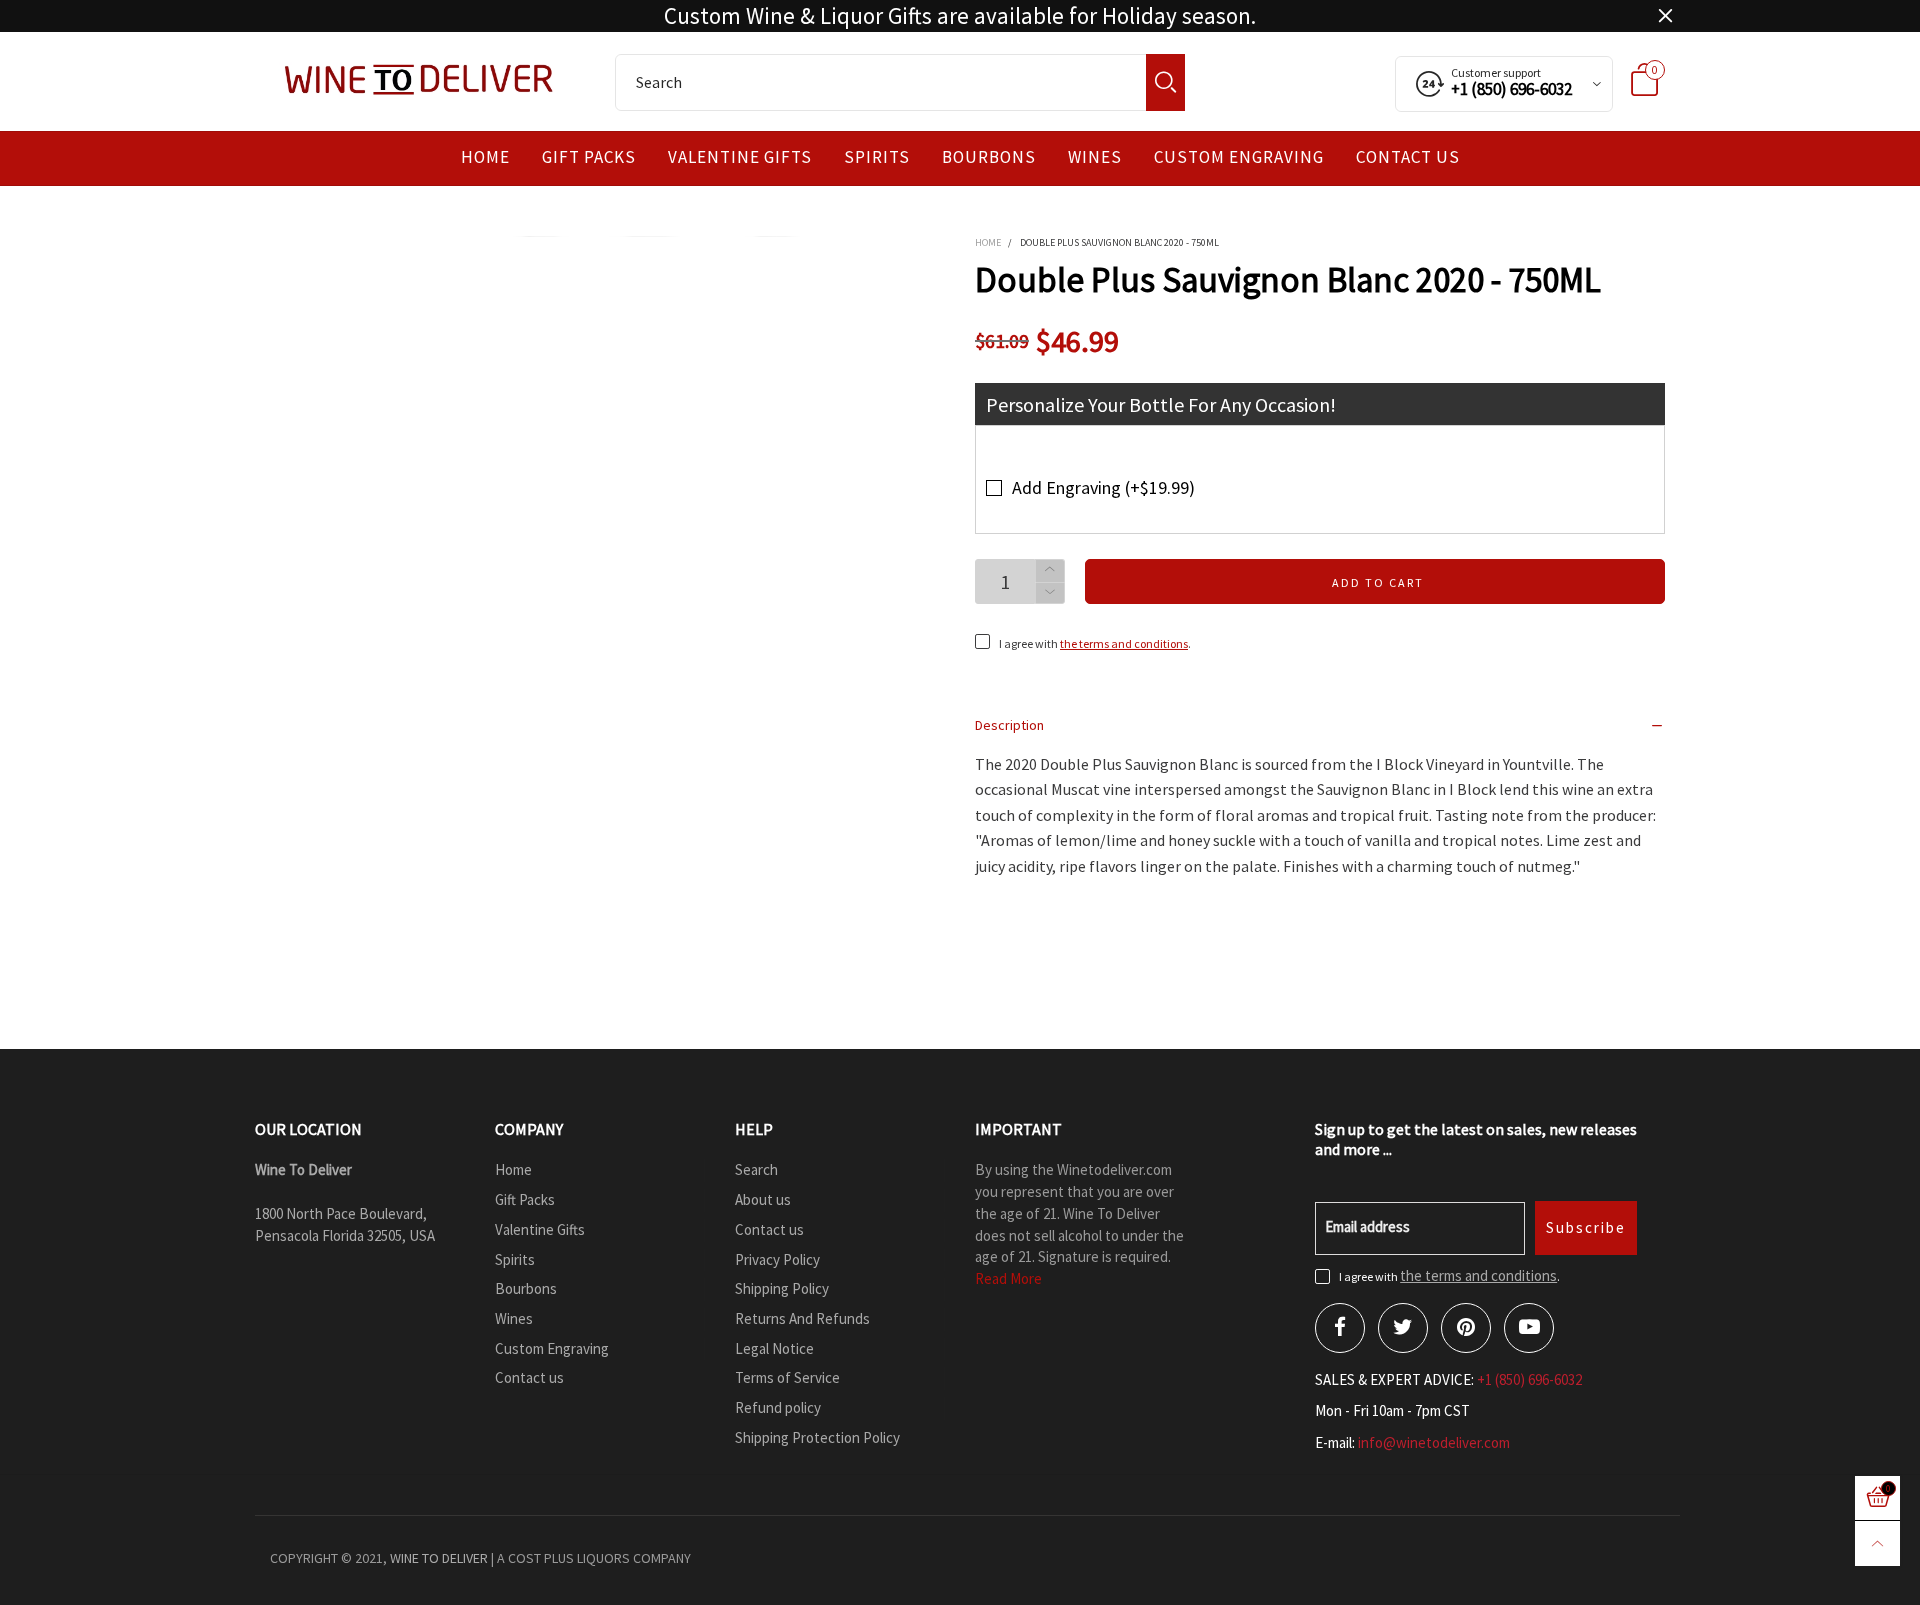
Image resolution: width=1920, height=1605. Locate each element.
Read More (1008, 1278)
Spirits (877, 157)
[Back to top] (1877, 1543)
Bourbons (989, 157)
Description (1009, 725)
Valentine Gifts (740, 157)
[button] (1050, 593)
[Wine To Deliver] (420, 79)
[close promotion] (1665, 16)
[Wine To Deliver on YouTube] (1529, 1328)
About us (763, 1199)
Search (756, 1169)
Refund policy (778, 1407)
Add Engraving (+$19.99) (1103, 487)
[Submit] (1165, 82)
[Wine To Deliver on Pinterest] (1466, 1328)
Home (485, 157)
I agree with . (1095, 643)
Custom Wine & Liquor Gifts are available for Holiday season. (960, 16)
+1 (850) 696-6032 (1529, 1379)
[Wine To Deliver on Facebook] (1340, 1328)
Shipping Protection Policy (817, 1437)
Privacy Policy (777, 1259)
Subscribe (1586, 1227)
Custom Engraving (1239, 157)
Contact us (1408, 157)
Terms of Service (787, 1377)
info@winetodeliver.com (1434, 1442)
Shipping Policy (782, 1288)
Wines (1095, 157)
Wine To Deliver (439, 1558)
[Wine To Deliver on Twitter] (1403, 1328)
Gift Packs (589, 157)
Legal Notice (774, 1348)
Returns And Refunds (802, 1318)
